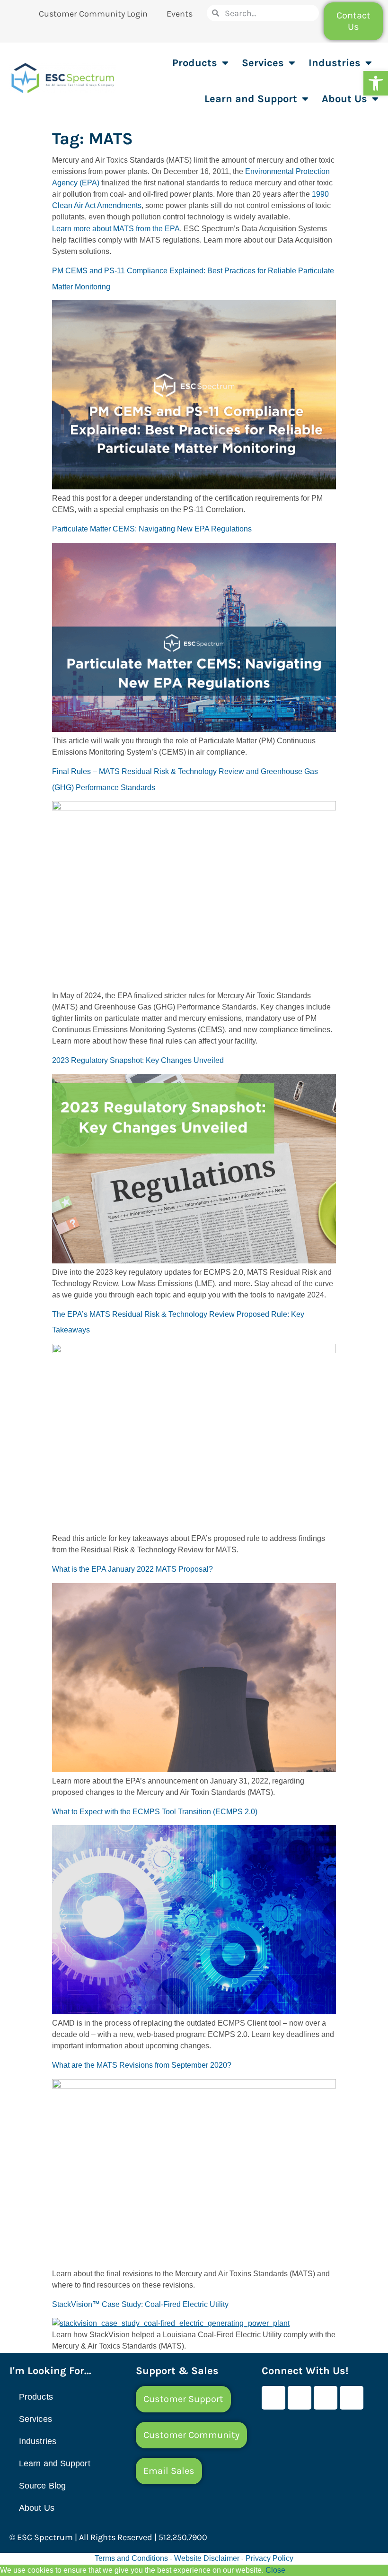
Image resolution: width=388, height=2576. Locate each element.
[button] (376, 83)
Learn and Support (251, 99)
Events (180, 14)
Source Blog (42, 2486)
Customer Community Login (93, 14)
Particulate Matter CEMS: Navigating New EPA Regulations (152, 529)
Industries (335, 63)
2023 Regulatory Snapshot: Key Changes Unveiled (138, 1060)
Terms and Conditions (131, 2558)
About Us (344, 99)
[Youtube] (300, 2398)
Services (263, 63)
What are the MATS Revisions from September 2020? (142, 2065)
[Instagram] (352, 2398)
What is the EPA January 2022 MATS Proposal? (132, 1569)
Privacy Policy (269, 2558)
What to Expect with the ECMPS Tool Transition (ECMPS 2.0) (155, 1812)
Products (195, 63)
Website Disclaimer (207, 2558)
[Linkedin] (326, 2398)
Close (275, 2570)
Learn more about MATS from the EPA (116, 229)
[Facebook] (273, 2398)
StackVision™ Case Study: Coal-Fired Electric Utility (140, 2304)
